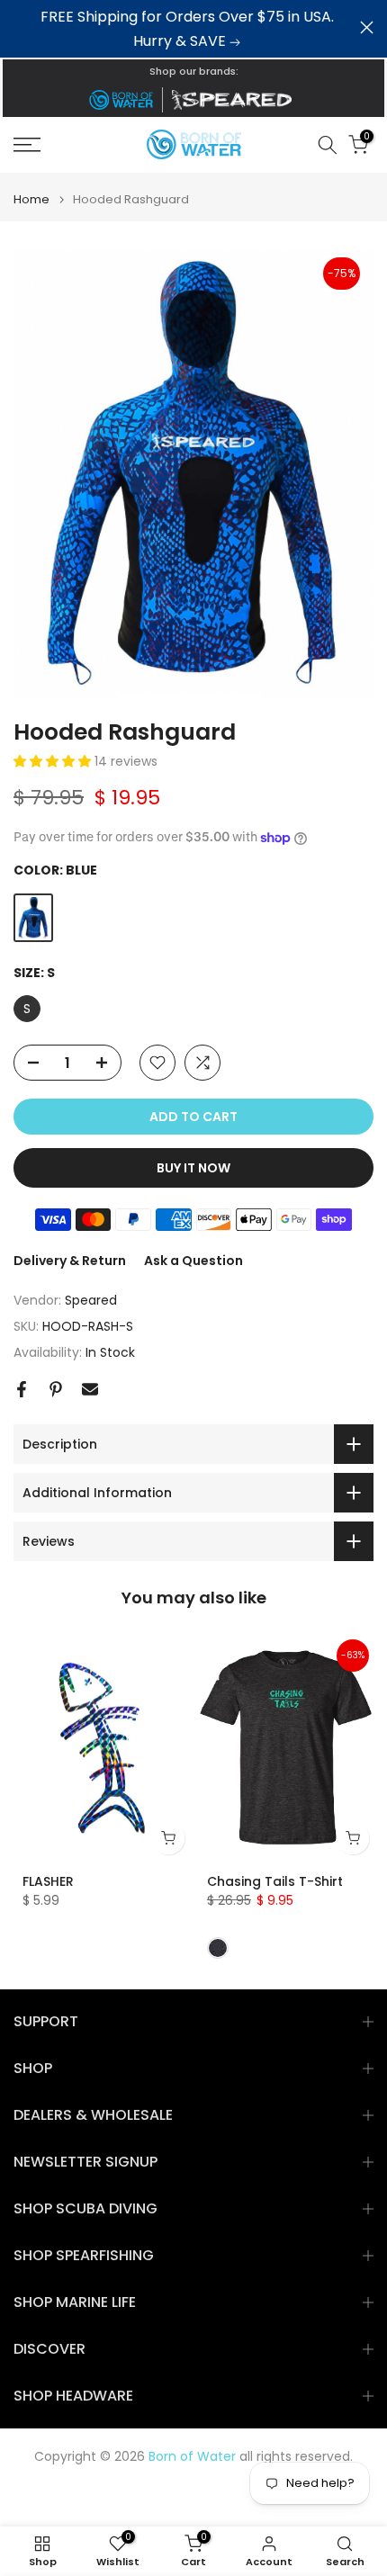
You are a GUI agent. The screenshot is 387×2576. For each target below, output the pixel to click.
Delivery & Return (70, 1261)
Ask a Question (193, 1261)
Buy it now (193, 1168)
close (367, 27)
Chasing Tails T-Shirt (275, 1881)
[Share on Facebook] (22, 1389)
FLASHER (48, 1881)
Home (31, 199)
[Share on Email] (90, 1389)
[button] (54, 761)
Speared (91, 1300)
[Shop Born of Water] (121, 100)
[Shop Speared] (235, 100)
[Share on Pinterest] (56, 1389)
